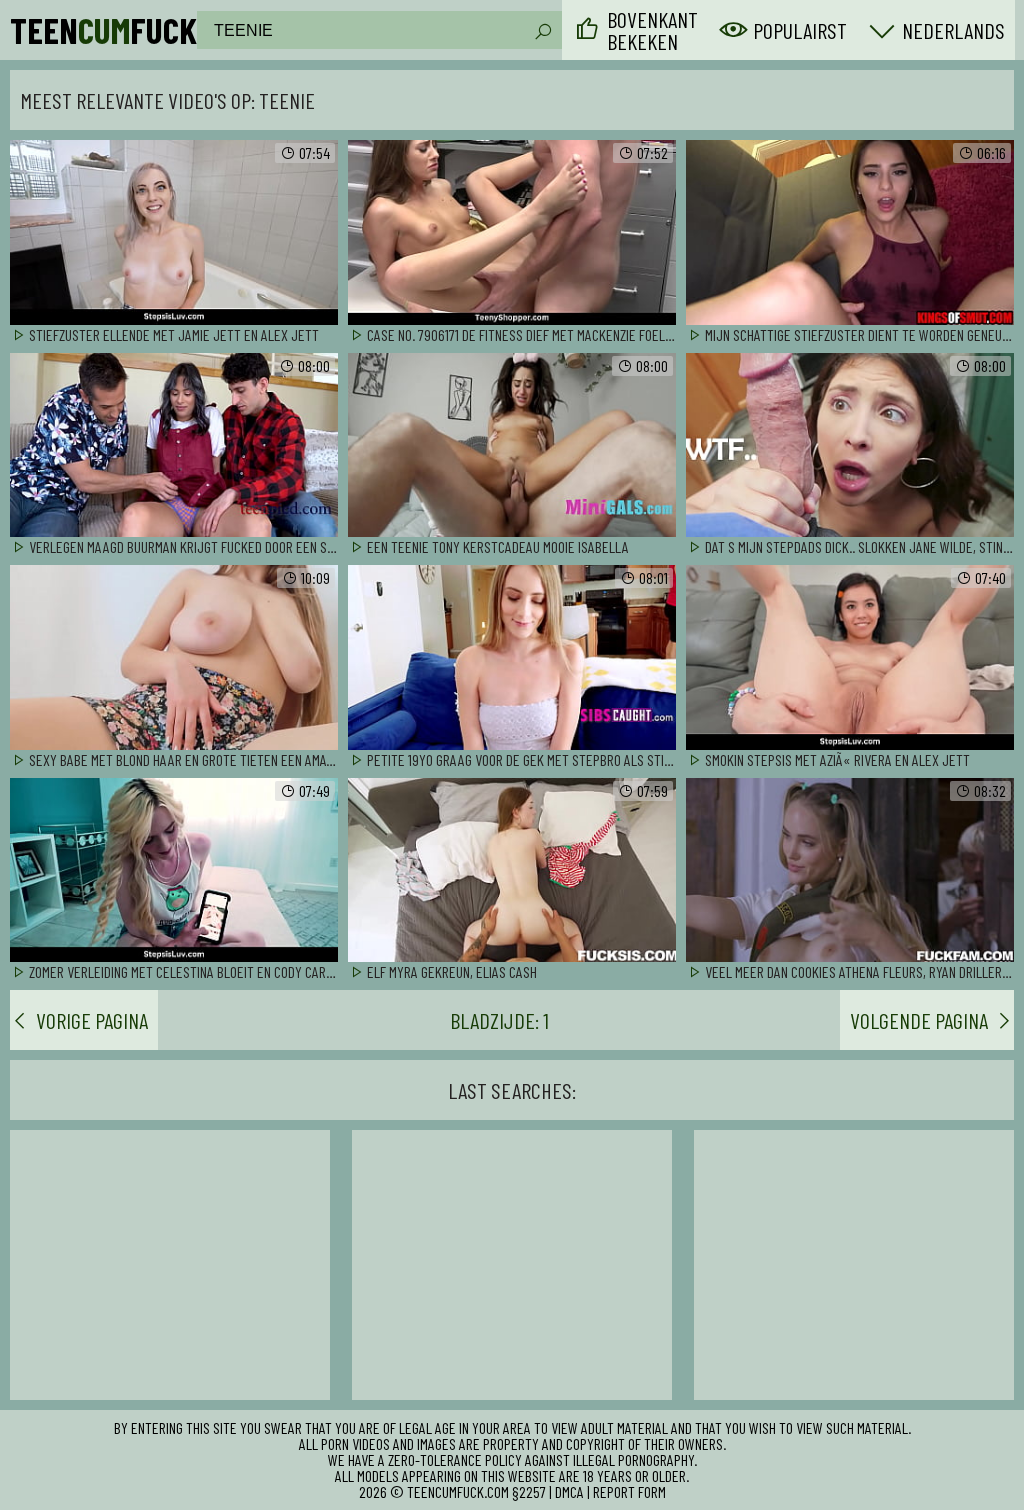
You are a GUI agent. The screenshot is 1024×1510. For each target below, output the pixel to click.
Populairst (800, 30)
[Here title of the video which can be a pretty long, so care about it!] (174, 233)
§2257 (529, 1491)
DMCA (569, 1491)
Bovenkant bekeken (652, 30)
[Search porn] (542, 32)
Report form (629, 1491)
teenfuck (103, 30)
